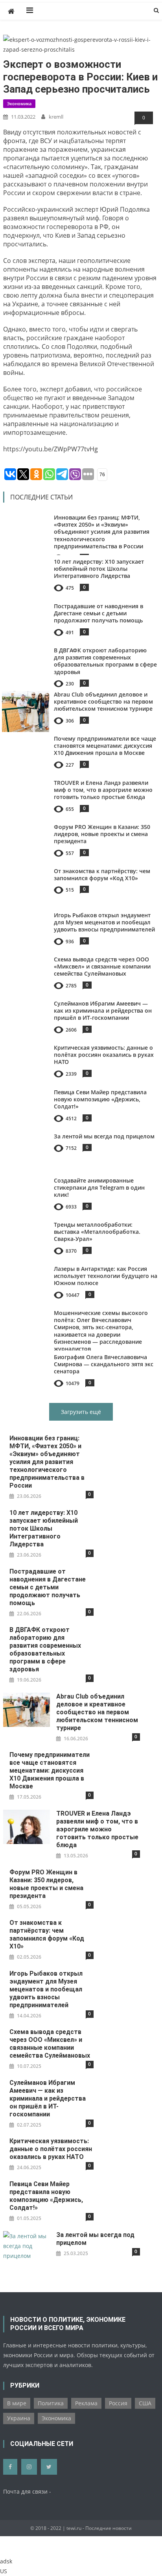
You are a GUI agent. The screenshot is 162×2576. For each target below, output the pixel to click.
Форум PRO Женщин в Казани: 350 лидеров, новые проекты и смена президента (102, 834)
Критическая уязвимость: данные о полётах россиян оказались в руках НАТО (104, 1055)
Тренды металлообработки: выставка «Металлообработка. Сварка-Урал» (97, 1232)
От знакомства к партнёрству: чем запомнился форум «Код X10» (102, 874)
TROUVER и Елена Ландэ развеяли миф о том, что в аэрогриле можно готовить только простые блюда (103, 790)
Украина (19, 2418)
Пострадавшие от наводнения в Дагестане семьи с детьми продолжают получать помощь (98, 613)
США (145, 2403)
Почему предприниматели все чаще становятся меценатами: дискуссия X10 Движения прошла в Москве (105, 746)
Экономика (19, 103)
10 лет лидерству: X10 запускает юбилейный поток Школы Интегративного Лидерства (99, 569)
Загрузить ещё (81, 1412)
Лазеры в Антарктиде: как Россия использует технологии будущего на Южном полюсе (106, 1276)
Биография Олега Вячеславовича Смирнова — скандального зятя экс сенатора (104, 1364)
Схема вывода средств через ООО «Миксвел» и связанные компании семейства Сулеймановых (102, 966)
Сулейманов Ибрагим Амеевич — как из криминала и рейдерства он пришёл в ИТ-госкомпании (103, 1010)
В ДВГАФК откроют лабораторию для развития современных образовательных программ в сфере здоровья (105, 661)
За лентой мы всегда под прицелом (104, 1136)
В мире (17, 2403)
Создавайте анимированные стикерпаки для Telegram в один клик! (99, 1187)
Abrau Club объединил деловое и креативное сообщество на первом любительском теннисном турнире (103, 701)
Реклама (86, 2403)
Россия (118, 2403)
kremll (56, 117)
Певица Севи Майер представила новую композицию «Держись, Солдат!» (100, 1099)
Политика (51, 2403)
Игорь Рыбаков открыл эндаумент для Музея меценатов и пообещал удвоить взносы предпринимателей (104, 922)
